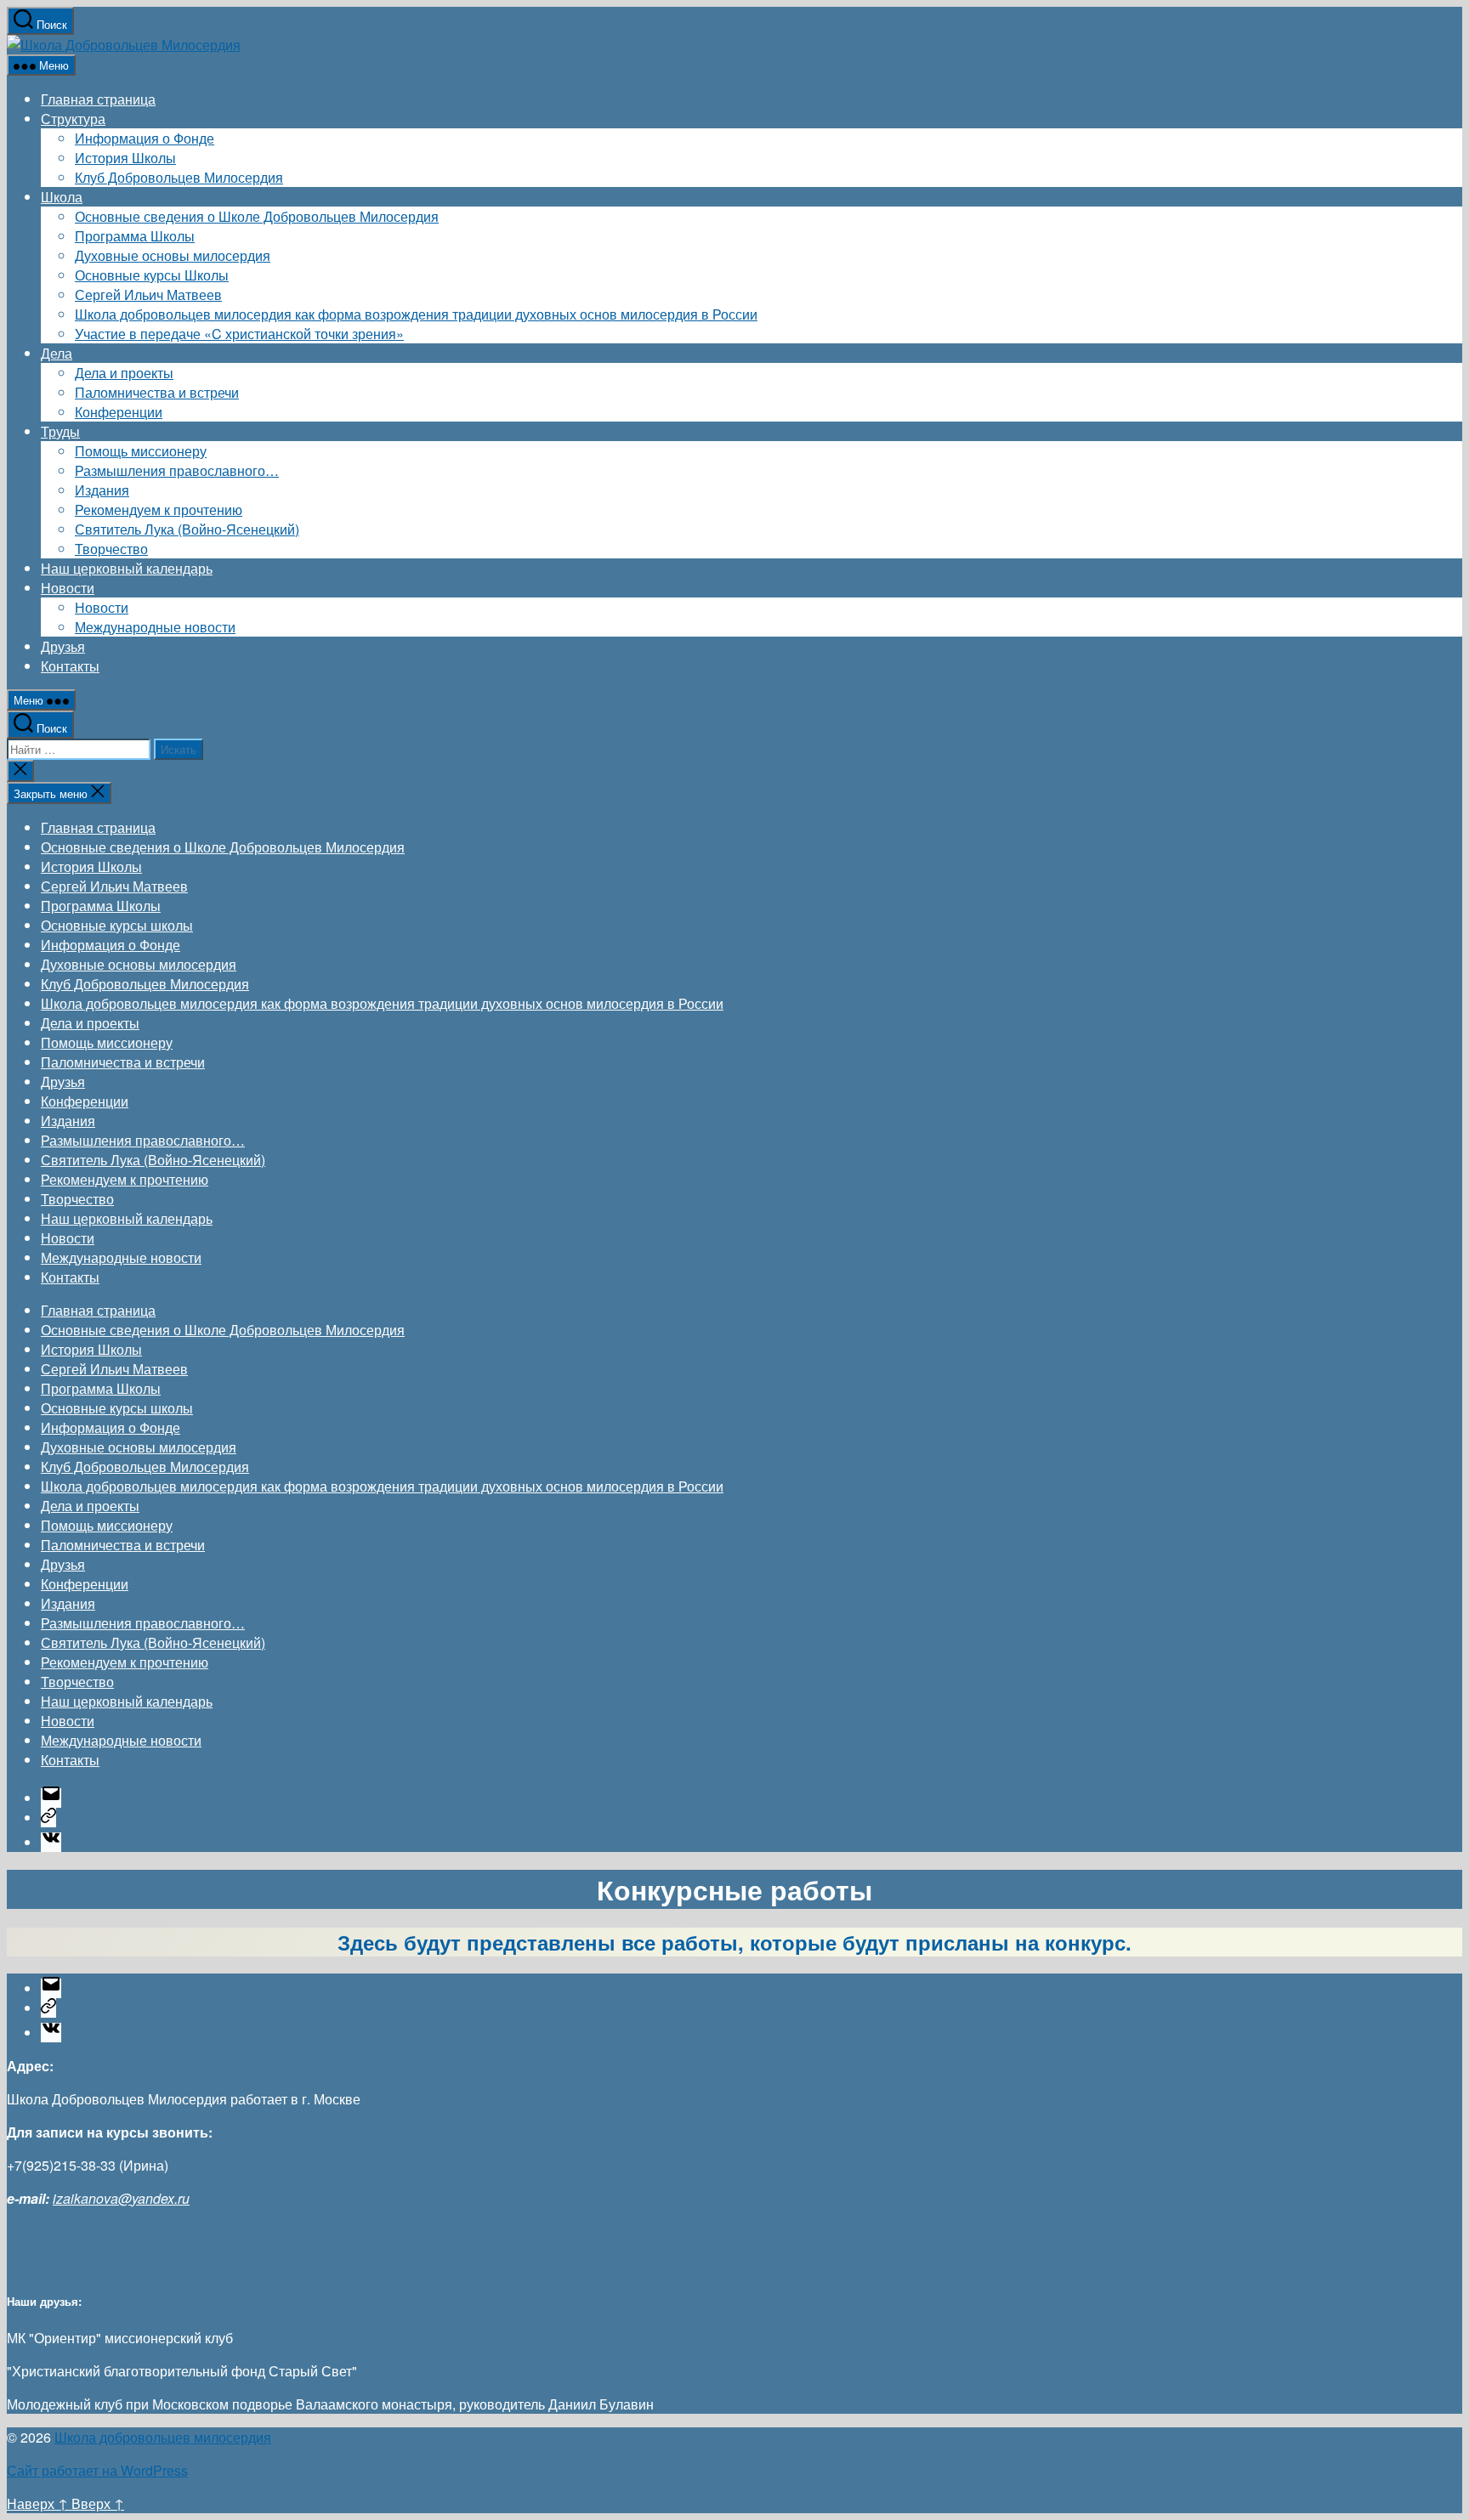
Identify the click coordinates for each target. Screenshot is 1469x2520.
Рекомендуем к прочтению (159, 510)
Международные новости (155, 627)
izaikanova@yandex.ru (121, 2198)
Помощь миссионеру (141, 451)
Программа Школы (135, 236)
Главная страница (98, 99)
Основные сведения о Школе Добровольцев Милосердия (257, 216)
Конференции (119, 412)
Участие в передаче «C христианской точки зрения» (239, 334)
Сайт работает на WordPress (97, 2470)
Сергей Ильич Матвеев (148, 294)
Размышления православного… (177, 470)
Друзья (63, 646)
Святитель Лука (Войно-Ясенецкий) (187, 529)
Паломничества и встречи (157, 392)
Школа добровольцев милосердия (163, 2437)
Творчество (111, 549)
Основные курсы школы (117, 925)
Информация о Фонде (145, 138)
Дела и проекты (124, 373)
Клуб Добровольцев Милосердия (179, 177)
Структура (73, 119)
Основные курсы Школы (152, 275)
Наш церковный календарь (127, 568)
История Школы (125, 158)
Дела (57, 353)
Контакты (70, 666)
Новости (68, 588)
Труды (60, 431)
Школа (62, 197)
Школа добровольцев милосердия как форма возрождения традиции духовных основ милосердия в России (416, 314)
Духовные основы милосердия (173, 255)
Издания (102, 490)
